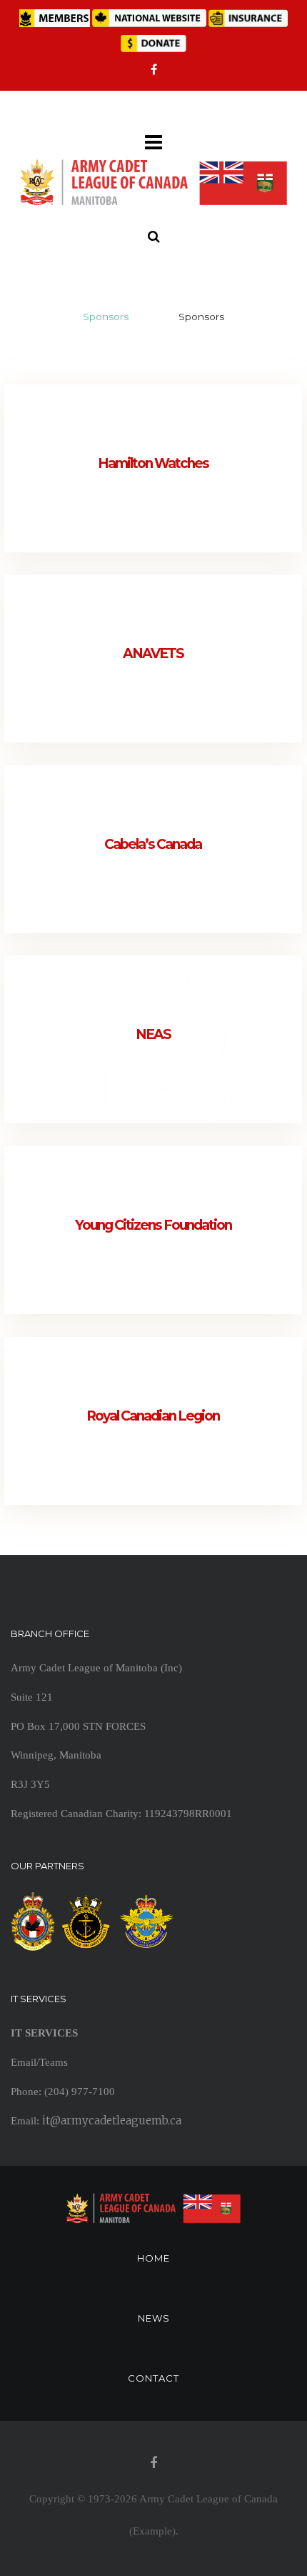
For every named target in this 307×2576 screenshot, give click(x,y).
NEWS (154, 2318)
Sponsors (106, 317)
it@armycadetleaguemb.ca (112, 2120)
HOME (153, 2258)
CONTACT (153, 2378)
